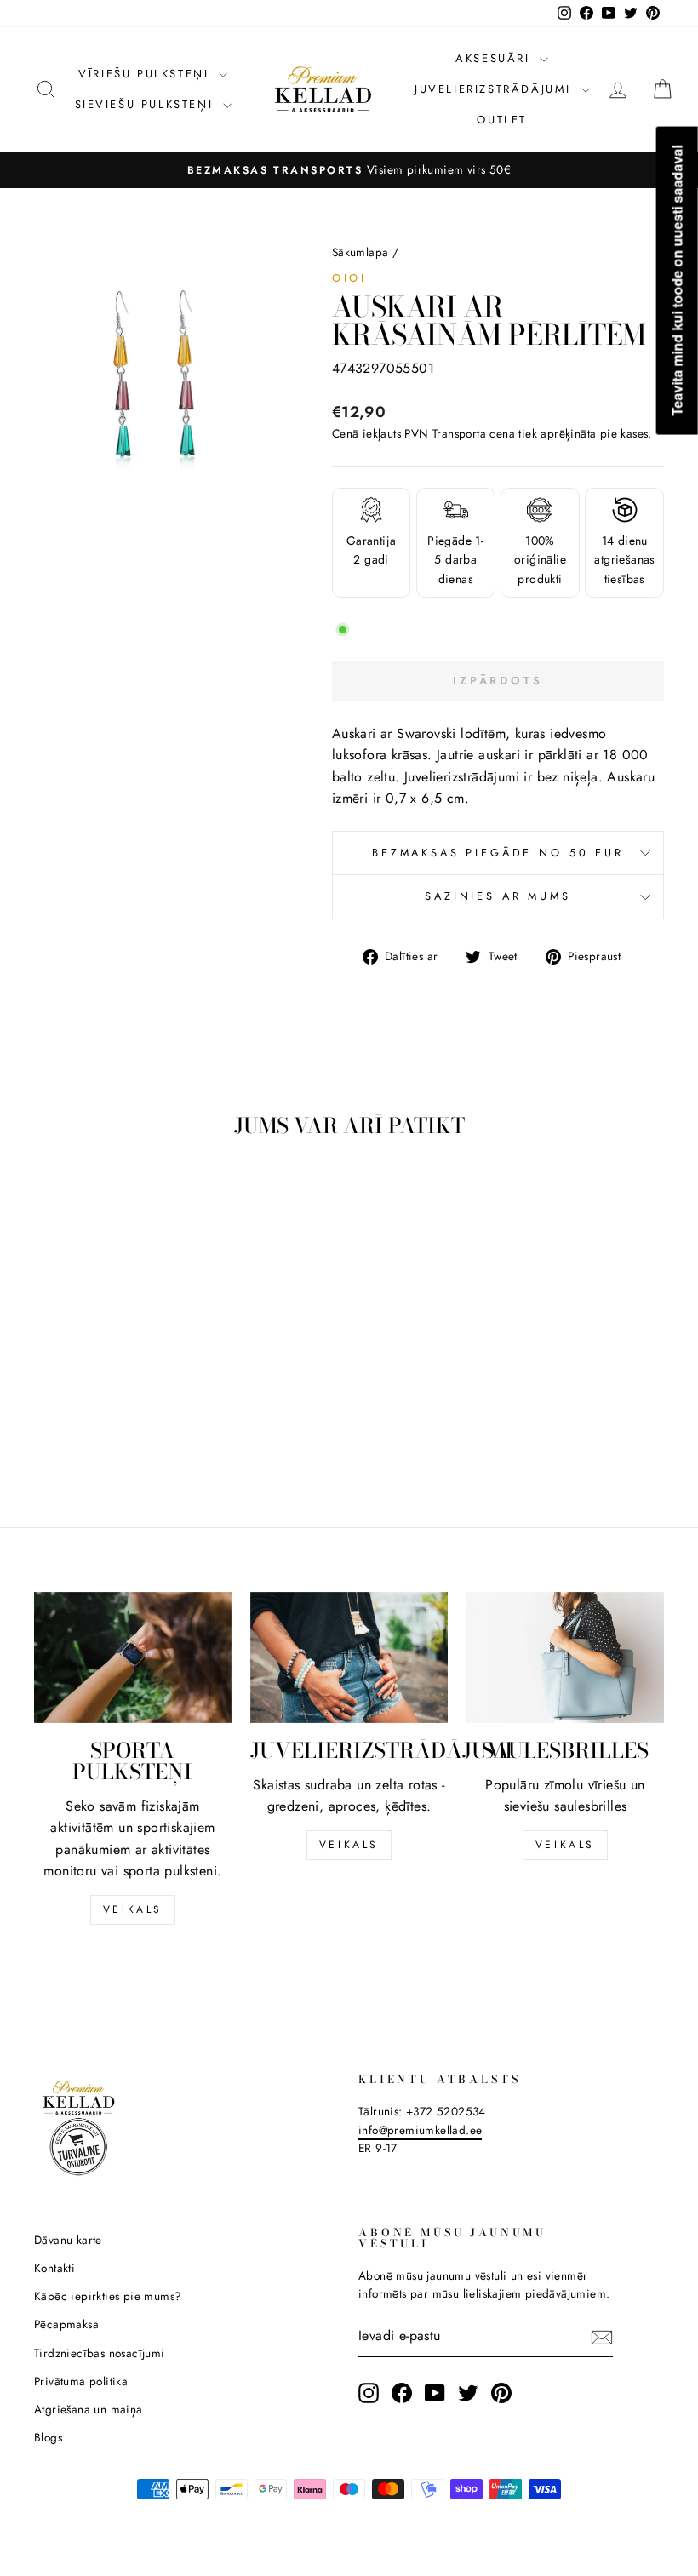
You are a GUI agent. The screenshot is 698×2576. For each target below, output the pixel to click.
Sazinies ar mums (498, 896)
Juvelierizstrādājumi (496, 89)
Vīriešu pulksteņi (146, 74)
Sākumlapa (360, 252)
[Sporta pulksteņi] (133, 1658)
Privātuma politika (81, 2381)
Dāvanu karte (68, 2240)
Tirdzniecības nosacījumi (100, 2353)
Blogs (48, 2437)
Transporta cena (474, 433)
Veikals (133, 1909)
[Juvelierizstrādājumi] (349, 1658)
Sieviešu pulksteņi (147, 104)
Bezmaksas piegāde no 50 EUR (498, 853)
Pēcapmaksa (66, 2324)
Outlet (502, 120)
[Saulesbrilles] (565, 1658)
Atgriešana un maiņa (89, 2409)
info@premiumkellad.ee (420, 2130)
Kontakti (54, 2268)
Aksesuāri (495, 58)
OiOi (349, 278)
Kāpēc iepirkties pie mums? (108, 2296)
